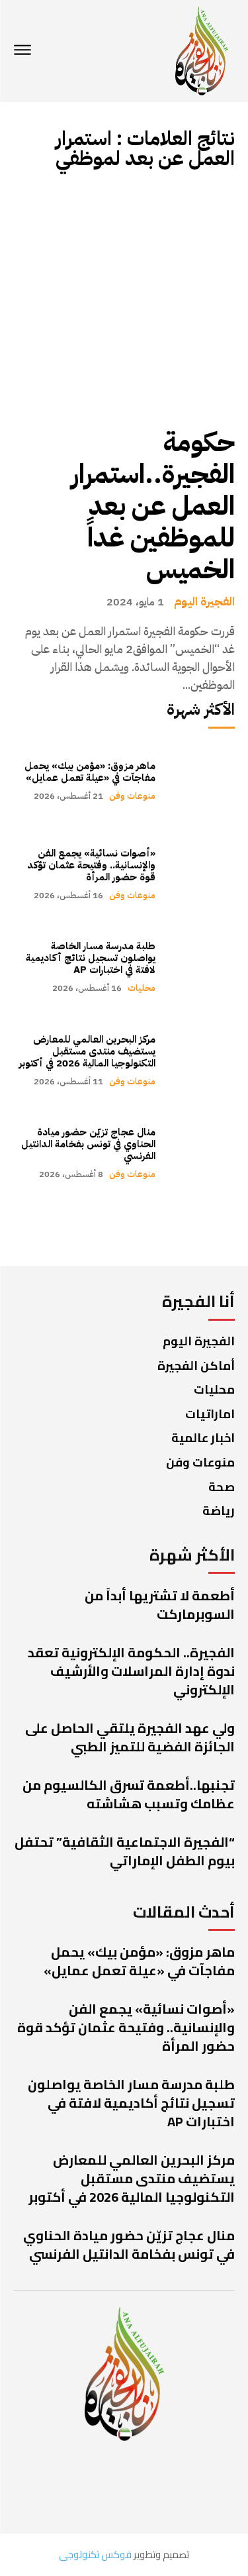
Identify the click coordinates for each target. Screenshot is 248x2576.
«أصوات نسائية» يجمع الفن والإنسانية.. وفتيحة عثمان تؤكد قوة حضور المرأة (91, 865)
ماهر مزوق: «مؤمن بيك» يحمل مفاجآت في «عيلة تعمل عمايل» (90, 772)
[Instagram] (90, 2486)
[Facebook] (202, 2486)
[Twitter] (146, 2486)
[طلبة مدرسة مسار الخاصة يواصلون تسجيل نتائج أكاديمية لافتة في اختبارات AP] (202, 967)
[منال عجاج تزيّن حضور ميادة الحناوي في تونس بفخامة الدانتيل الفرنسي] (202, 1154)
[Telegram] (40, 2486)
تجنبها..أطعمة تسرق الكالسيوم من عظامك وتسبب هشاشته (129, 1794)
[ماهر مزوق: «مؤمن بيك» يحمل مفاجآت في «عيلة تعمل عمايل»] (202, 781)
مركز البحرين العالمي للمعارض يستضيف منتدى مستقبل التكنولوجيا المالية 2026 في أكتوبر (87, 1051)
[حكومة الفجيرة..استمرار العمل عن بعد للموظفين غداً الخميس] (124, 299)
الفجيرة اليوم (204, 601)
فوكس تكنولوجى (95, 2554)
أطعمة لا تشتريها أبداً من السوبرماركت (160, 1605)
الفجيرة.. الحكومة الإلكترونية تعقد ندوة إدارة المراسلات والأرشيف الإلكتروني (131, 1671)
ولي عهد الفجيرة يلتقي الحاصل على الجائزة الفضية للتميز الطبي (130, 1737)
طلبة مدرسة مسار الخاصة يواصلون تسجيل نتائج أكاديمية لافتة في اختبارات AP (91, 958)
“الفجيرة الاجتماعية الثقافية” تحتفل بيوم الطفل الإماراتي (125, 1851)
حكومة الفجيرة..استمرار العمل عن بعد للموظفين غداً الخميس (153, 506)
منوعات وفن (132, 796)
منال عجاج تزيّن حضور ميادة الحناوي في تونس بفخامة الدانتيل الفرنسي (88, 1144)
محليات (142, 988)
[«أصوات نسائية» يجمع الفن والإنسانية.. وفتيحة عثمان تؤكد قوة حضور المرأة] (202, 874)
